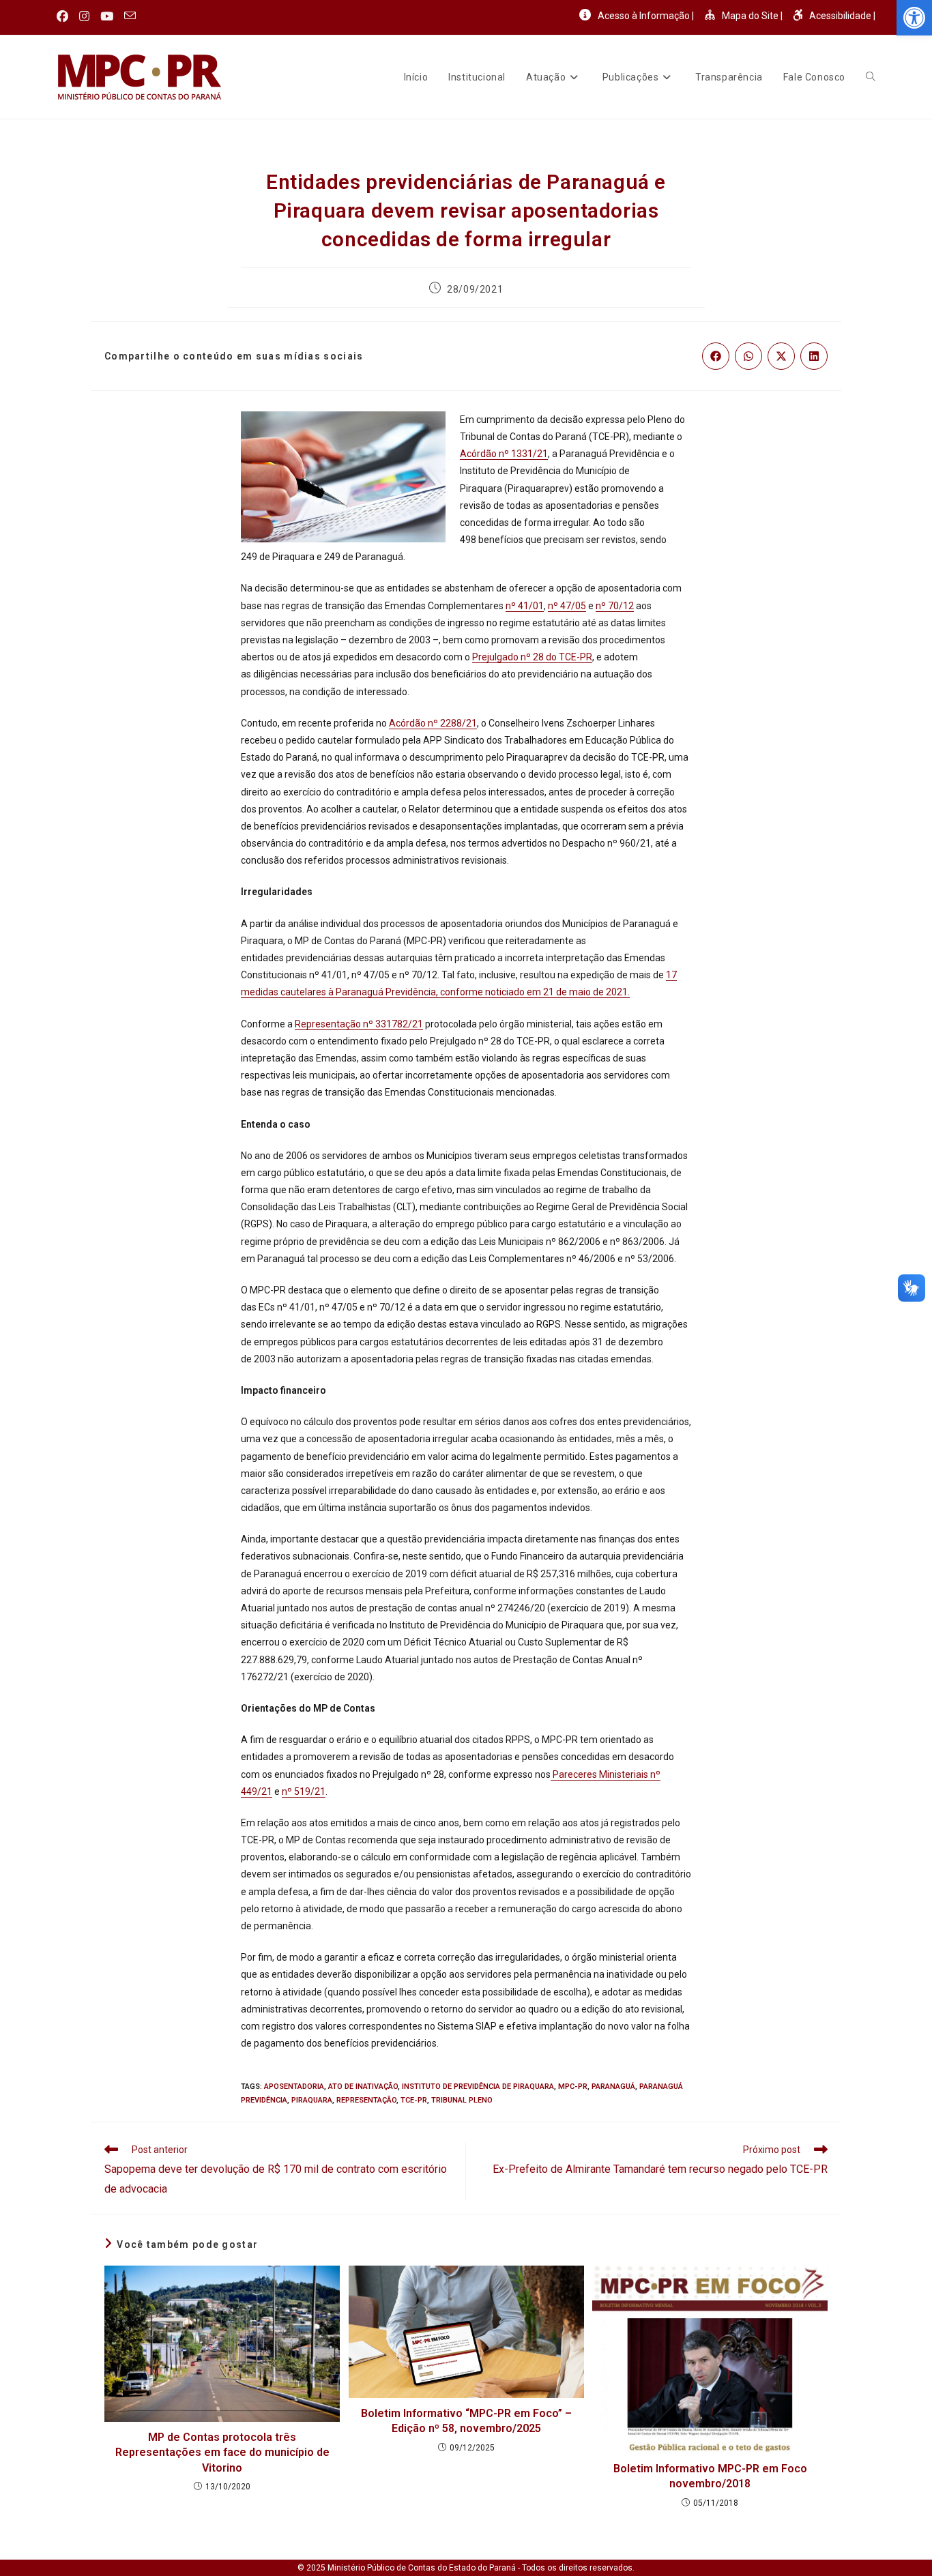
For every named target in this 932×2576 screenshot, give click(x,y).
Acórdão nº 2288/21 (433, 723)
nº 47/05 (567, 606)
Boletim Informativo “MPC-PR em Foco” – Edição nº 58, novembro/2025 (466, 2421)
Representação (366, 2100)
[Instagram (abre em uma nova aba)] (84, 16)
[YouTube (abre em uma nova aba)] (107, 16)
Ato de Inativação (363, 2087)
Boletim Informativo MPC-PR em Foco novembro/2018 (710, 2476)
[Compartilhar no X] (781, 356)
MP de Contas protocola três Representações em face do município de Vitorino (222, 2453)
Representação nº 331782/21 (359, 1024)
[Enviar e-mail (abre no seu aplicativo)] (130, 16)
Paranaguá (613, 2087)
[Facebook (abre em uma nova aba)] (65, 16)
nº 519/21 (304, 1791)
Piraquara (312, 2100)
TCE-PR (414, 2100)
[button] (914, 18)
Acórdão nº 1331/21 (504, 454)
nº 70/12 (615, 606)
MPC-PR (573, 2087)
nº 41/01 (525, 606)
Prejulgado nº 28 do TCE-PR (532, 657)
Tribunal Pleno (462, 2100)
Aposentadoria (294, 2087)
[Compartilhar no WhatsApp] (748, 356)
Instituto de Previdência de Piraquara (478, 2087)
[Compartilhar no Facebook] (716, 356)
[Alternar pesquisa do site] (871, 77)
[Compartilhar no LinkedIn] (814, 356)
